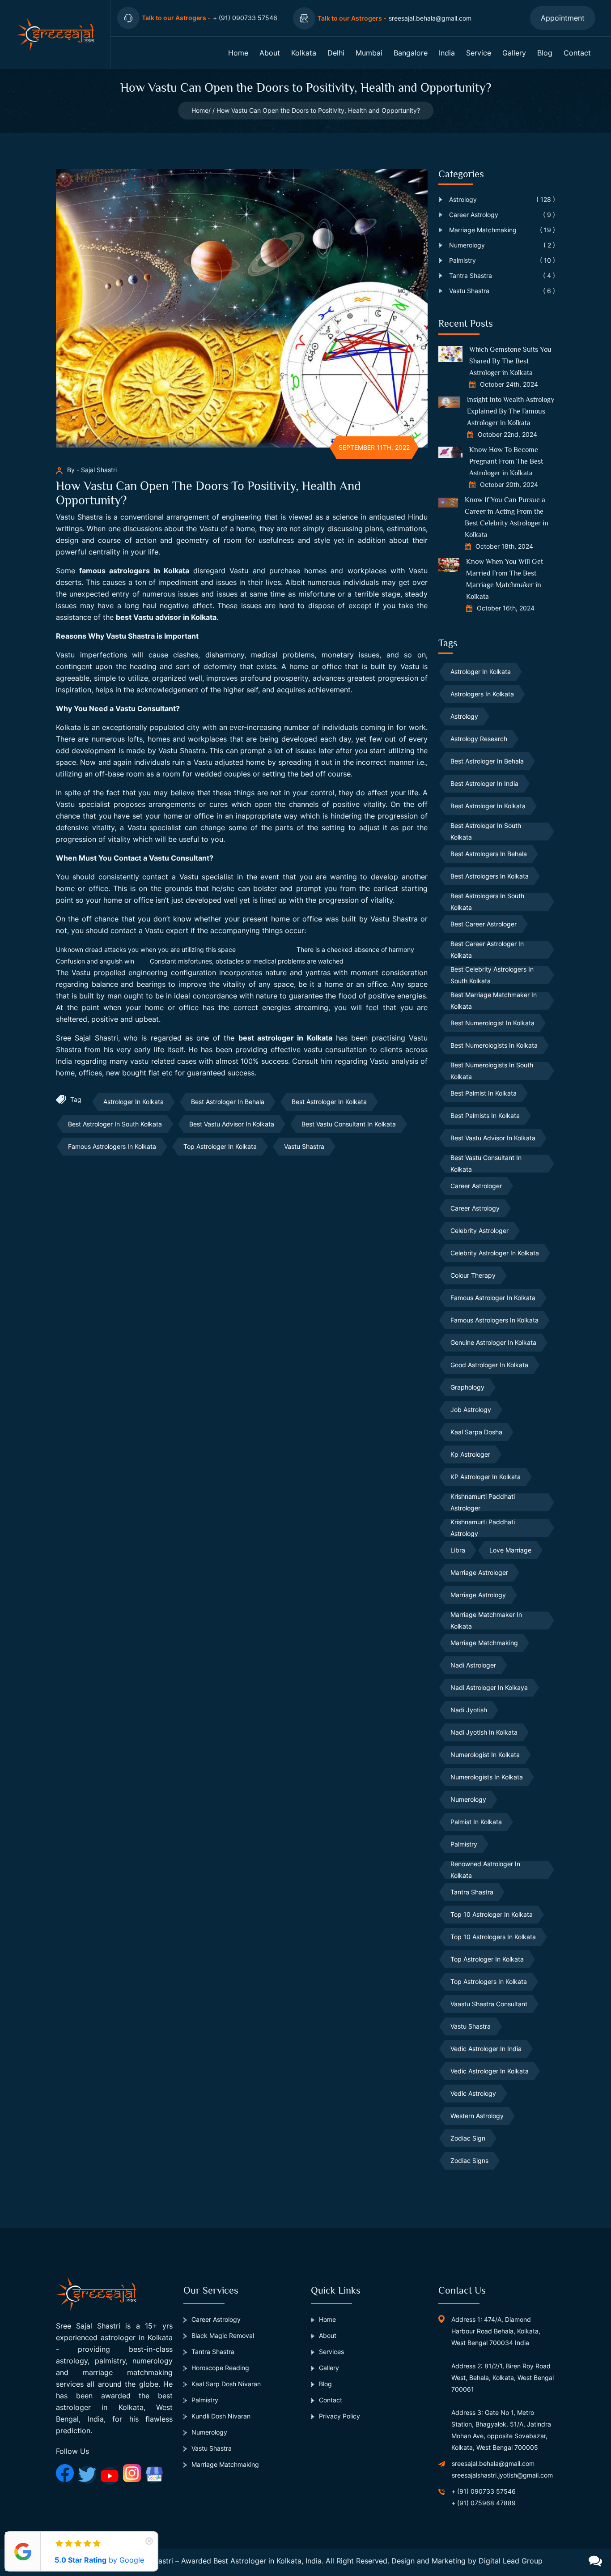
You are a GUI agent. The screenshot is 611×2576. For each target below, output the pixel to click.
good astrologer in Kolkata (489, 1365)
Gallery (514, 53)
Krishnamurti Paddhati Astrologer (483, 1502)
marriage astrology (478, 1595)
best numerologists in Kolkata (494, 1045)
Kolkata (304, 53)
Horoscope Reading (220, 2368)
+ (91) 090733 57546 (484, 2491)
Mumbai (369, 53)
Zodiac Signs (469, 2160)
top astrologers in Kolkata (489, 1981)
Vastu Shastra (304, 1146)
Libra (458, 1550)
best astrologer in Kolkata (285, 1038)
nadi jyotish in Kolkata (484, 1732)
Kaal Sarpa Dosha (476, 1432)
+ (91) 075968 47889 (484, 2503)
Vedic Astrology (473, 2093)
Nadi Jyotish (469, 1710)
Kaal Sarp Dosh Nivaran (226, 2384)
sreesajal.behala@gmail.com (493, 2463)
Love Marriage (510, 1550)
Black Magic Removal (223, 2335)
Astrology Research (479, 739)
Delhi (336, 53)
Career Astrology (216, 2319)
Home (238, 53)
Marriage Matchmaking (484, 1643)
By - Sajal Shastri (92, 470)
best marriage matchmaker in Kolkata (494, 1001)
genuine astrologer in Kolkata (493, 1342)
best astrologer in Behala (228, 1102)
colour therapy (473, 1275)
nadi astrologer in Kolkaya (489, 1687)
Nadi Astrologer (473, 1665)
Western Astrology (477, 2116)
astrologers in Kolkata (482, 694)
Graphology (467, 1387)
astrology (464, 716)
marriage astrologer (479, 1572)
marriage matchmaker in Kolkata (486, 1621)
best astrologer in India (484, 783)
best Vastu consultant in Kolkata (349, 1124)
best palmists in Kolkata (485, 1115)
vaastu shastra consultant (489, 2004)
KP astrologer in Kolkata (486, 1477)
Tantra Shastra (472, 1892)
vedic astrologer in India (486, 2049)
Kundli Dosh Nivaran (221, 2416)
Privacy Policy (339, 2416)
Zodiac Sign (468, 2138)
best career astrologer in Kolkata (487, 950)
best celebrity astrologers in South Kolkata (492, 975)
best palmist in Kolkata (484, 1093)
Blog (545, 53)
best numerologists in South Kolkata (492, 1071)
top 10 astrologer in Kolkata (492, 1914)
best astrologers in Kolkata (490, 876)
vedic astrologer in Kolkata (490, 2071)
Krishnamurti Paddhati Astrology (483, 1528)
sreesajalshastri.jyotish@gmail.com (502, 2475)
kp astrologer (470, 1454)
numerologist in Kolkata (485, 1755)
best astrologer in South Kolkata (115, 1124)
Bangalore (411, 53)
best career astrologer (484, 924)
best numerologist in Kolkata (492, 1023)
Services (331, 2352)
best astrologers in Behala (489, 854)
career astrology (475, 1208)
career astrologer (476, 1186)
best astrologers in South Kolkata (487, 902)
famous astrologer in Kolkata (493, 1298)
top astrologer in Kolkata (220, 1146)
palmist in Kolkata (476, 1822)
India (447, 53)
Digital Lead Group (511, 2561)
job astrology (471, 1410)
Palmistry (464, 1844)
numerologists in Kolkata (487, 1777)
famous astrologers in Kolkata (134, 571)
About (270, 53)
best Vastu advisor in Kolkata (166, 617)
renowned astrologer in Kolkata (485, 1870)
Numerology (209, 2432)
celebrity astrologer (479, 1230)
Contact (577, 53)
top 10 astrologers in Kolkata (493, 1937)
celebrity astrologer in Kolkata (495, 1253)
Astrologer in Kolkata (134, 1102)
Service (479, 53)
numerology (468, 1799)
